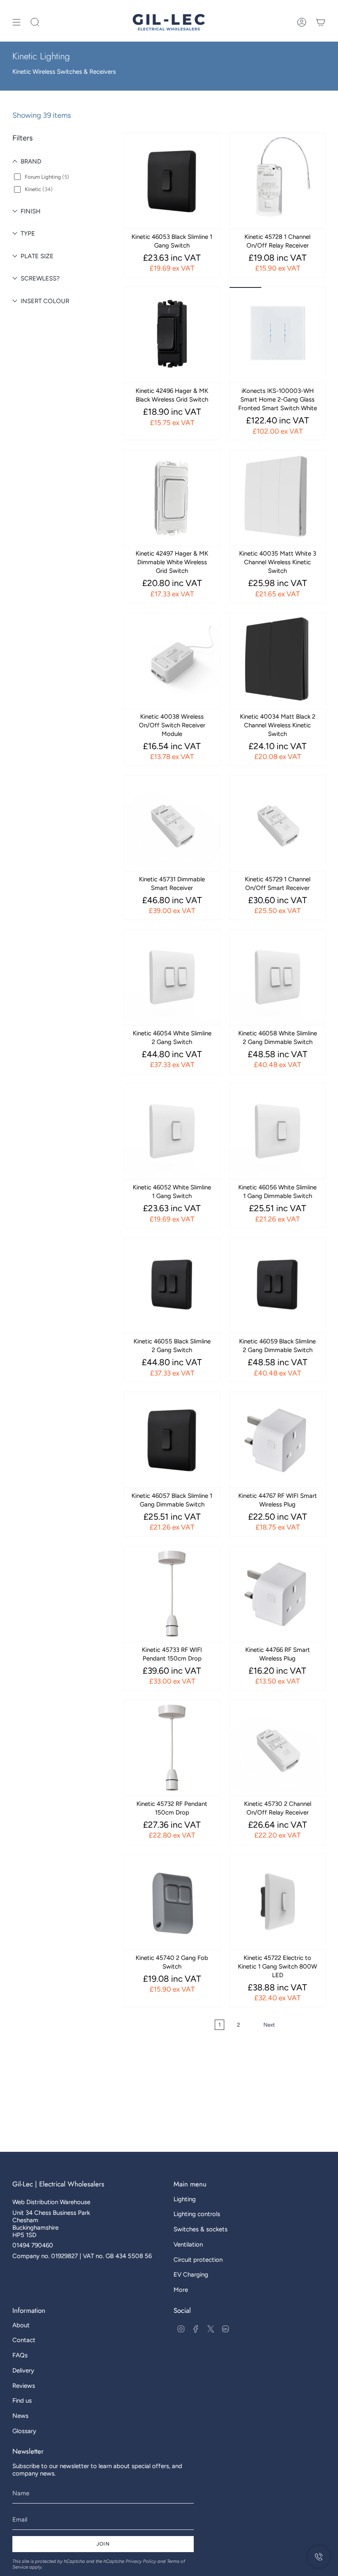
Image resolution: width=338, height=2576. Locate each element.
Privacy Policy (141, 2561)
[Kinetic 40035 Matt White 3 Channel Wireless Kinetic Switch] (277, 497)
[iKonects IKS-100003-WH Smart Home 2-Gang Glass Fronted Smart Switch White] (277, 335)
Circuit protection (198, 2260)
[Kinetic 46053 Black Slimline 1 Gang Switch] (172, 181)
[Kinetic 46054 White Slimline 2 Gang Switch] (172, 977)
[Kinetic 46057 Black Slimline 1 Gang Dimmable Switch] (172, 1440)
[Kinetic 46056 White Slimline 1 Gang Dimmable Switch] (277, 1131)
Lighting (185, 2199)
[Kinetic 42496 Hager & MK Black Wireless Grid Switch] (172, 335)
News (20, 2416)
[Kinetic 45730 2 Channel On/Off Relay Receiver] (277, 1748)
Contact (24, 2340)
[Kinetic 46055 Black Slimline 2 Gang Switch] (172, 1285)
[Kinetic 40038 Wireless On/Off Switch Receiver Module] (172, 661)
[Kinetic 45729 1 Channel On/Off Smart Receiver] (277, 823)
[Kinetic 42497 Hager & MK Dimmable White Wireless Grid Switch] (172, 497)
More (181, 2290)
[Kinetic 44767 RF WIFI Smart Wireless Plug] (277, 1440)
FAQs (20, 2355)
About (21, 2325)
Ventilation (188, 2244)
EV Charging (191, 2275)
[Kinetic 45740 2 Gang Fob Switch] (172, 1902)
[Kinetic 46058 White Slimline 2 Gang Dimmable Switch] (277, 977)
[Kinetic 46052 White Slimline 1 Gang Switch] (172, 1131)
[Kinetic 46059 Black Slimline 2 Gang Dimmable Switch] (277, 1285)
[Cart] (321, 22)
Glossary (24, 2431)
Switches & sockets (201, 2229)
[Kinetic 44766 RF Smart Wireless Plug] (277, 1594)
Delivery (23, 2370)
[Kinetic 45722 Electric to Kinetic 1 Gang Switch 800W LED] (277, 1902)
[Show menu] (16, 22)
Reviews (24, 2386)
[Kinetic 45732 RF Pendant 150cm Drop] (172, 1748)
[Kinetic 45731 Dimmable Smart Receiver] (172, 823)
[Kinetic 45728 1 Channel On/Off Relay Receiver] (277, 181)
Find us (22, 2401)
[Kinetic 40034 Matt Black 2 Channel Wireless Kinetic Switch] (277, 661)
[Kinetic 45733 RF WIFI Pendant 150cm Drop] (172, 1594)
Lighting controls (197, 2214)
